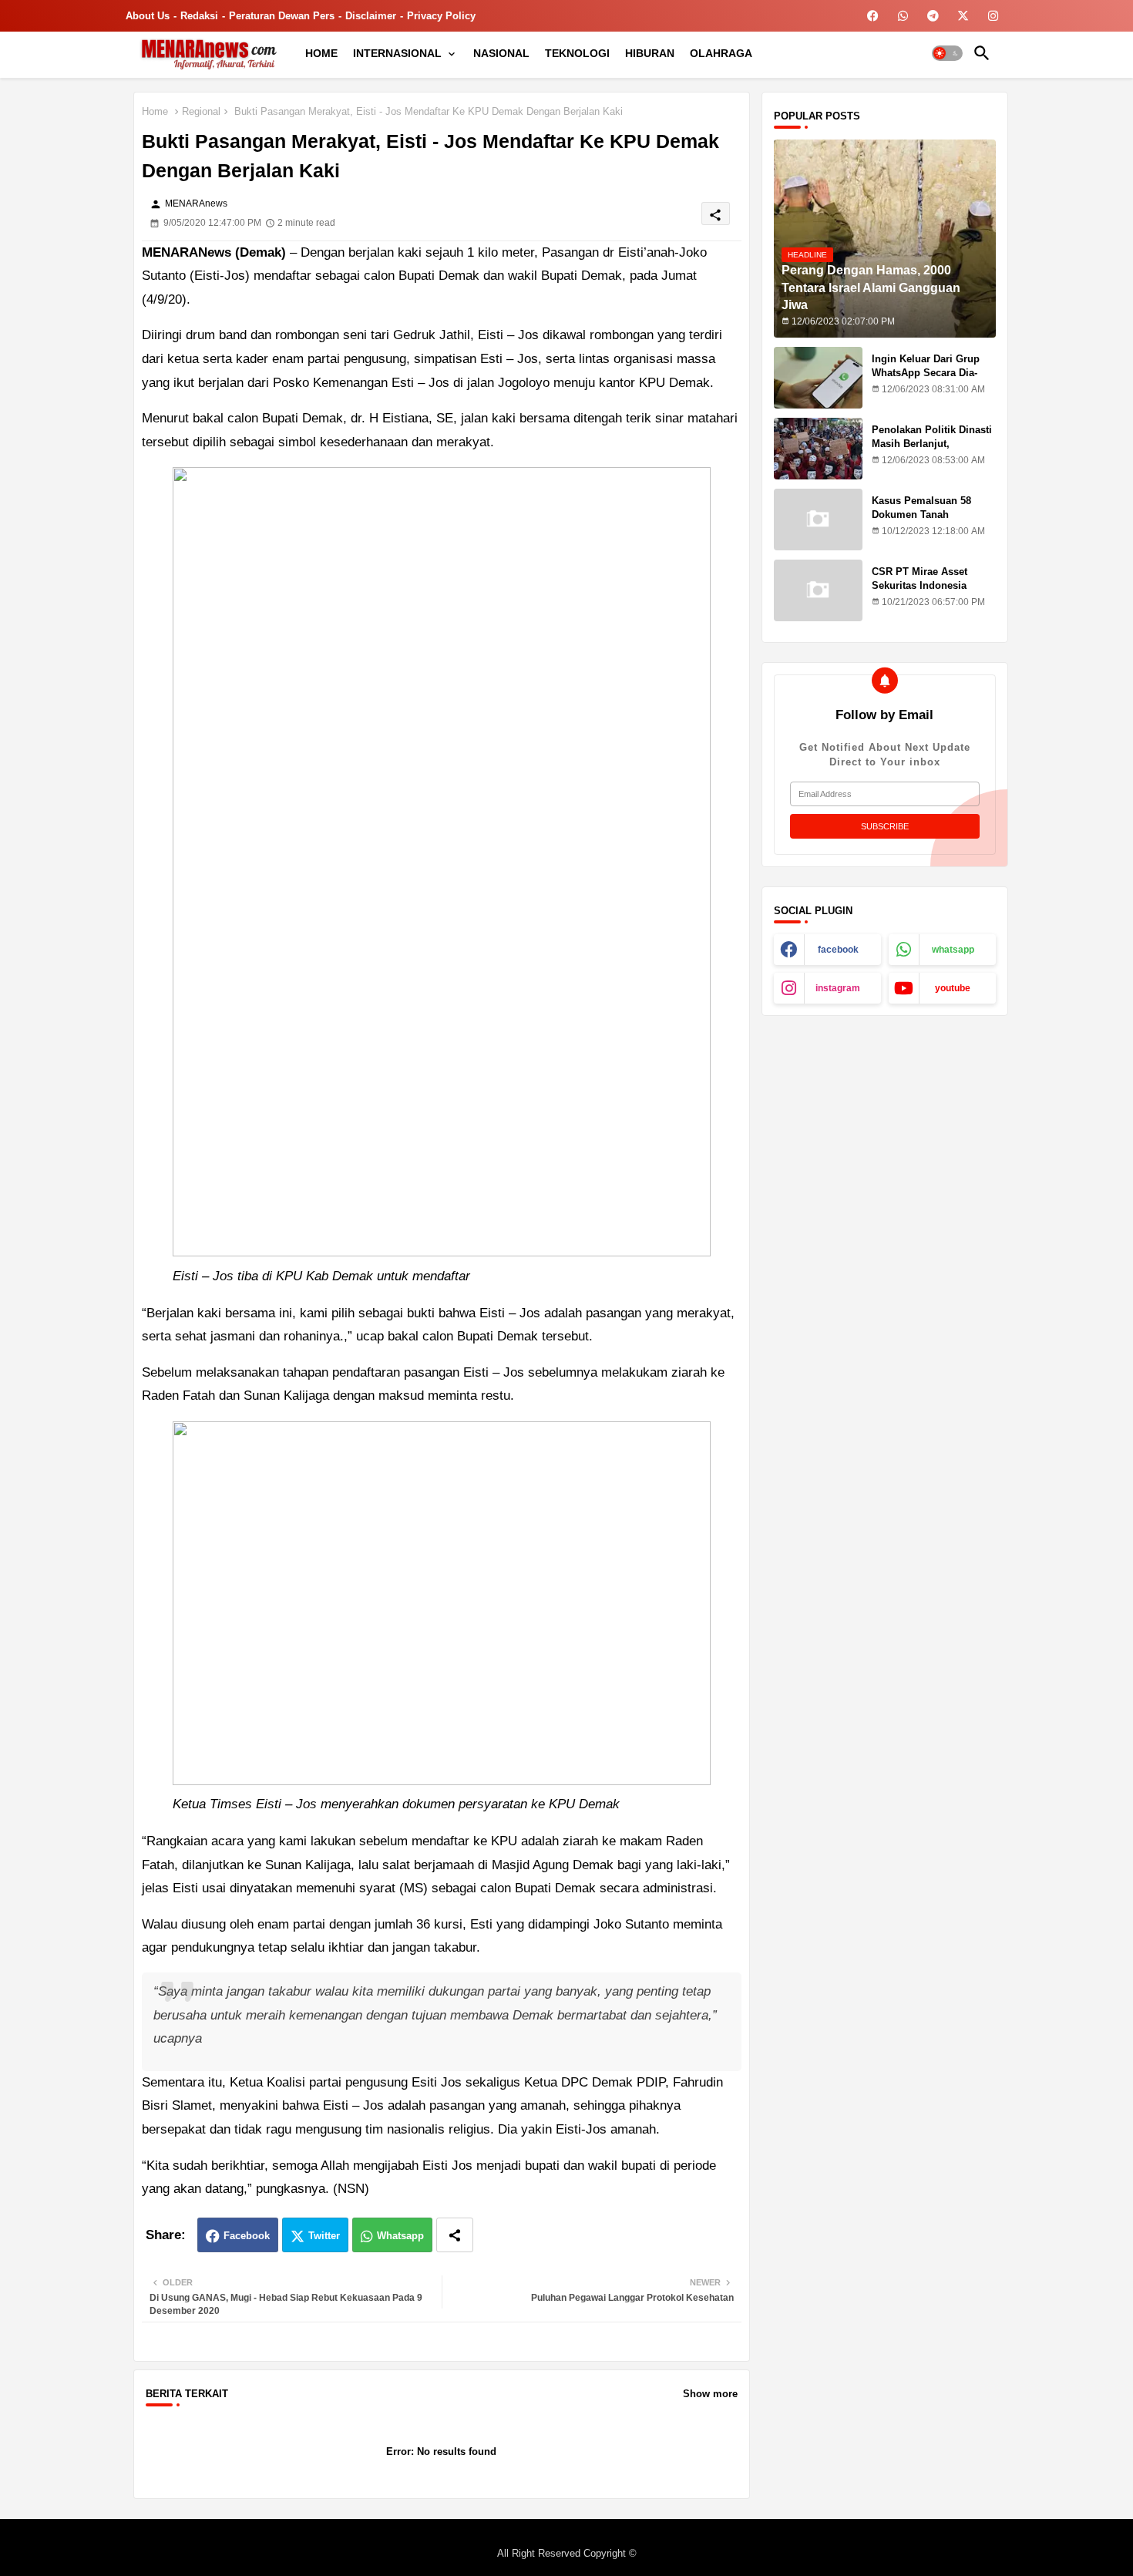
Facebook (247, 2236)
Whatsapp (400, 2236)
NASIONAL (501, 53)
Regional (201, 111)
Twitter (324, 2236)
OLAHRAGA (721, 53)
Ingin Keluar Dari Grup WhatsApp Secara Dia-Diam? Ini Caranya (926, 373)
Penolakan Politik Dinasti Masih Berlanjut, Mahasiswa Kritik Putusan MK (933, 451)
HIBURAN (650, 53)
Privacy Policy (441, 16)
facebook (838, 950)
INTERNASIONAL (397, 53)
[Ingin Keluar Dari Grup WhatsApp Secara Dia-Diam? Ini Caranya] (818, 378)
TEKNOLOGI (577, 53)
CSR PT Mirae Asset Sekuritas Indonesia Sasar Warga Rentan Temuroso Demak (920, 593)
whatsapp (953, 950)
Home (155, 111)
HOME (321, 53)
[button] (947, 53)
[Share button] (455, 2235)
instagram (838, 988)
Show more (710, 2394)
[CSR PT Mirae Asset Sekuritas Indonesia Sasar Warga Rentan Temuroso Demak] (818, 590)
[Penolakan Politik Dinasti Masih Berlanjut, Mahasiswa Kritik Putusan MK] (818, 449)
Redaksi (199, 16)
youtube (953, 988)
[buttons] (873, 16)
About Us (148, 16)
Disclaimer (371, 16)
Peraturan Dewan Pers (282, 16)
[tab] (321, 53)
